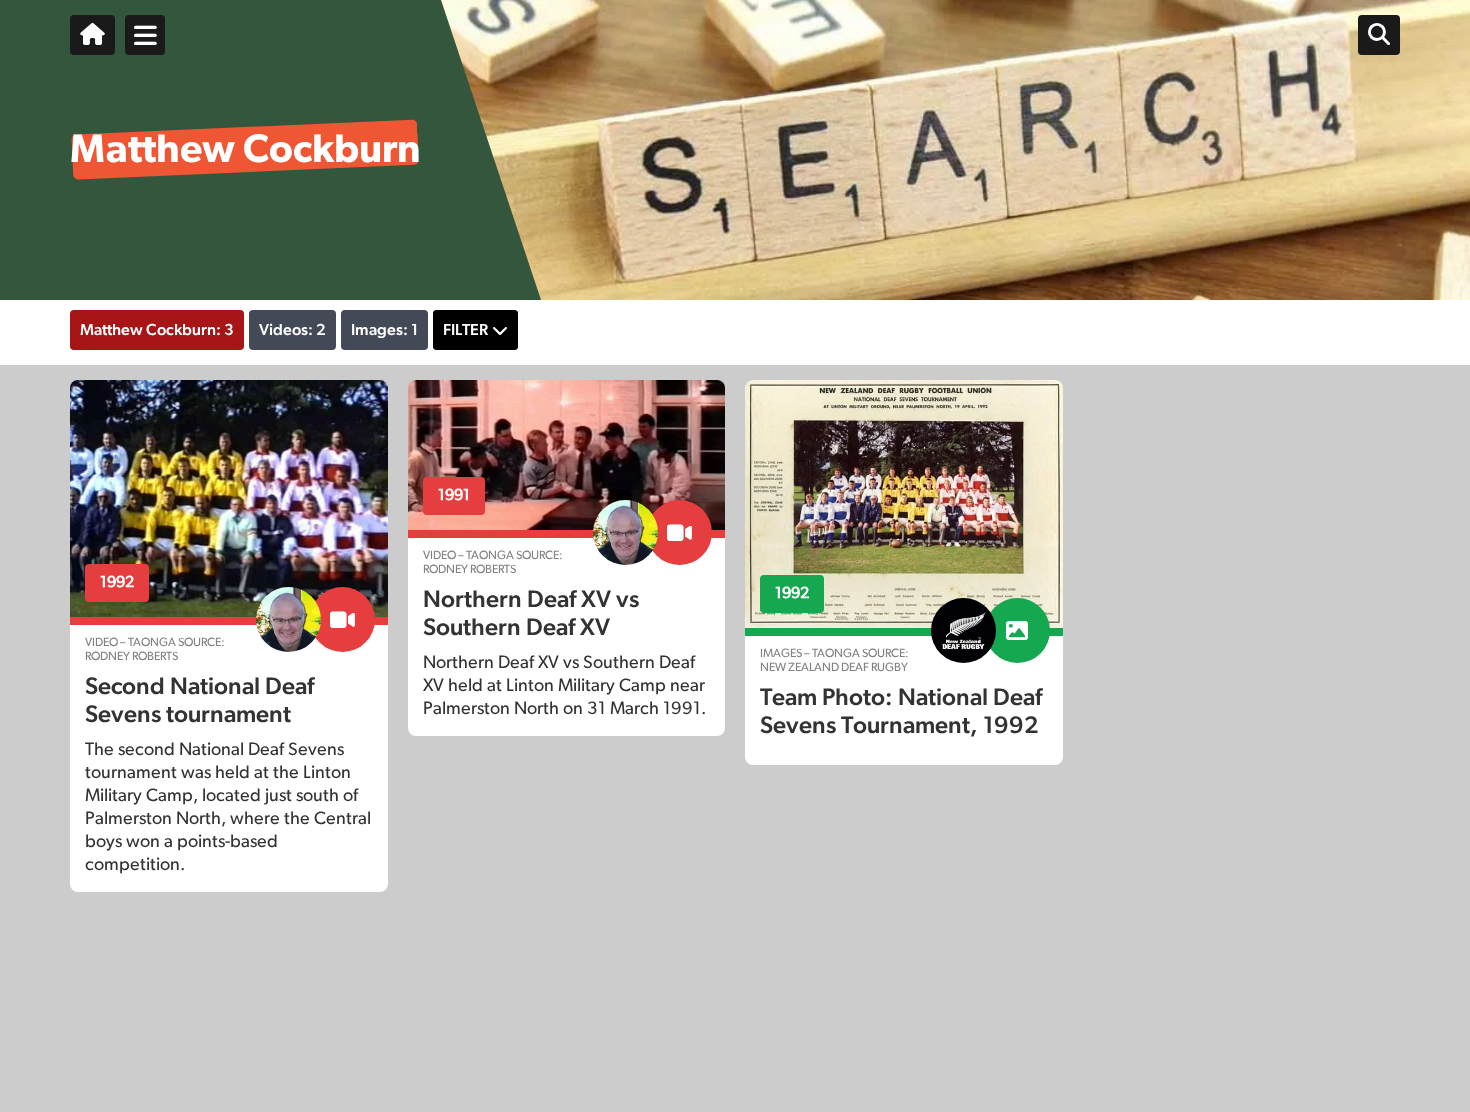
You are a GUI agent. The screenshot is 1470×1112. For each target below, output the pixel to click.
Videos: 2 (292, 330)
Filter (465, 330)
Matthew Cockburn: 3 (157, 330)
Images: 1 (384, 330)
